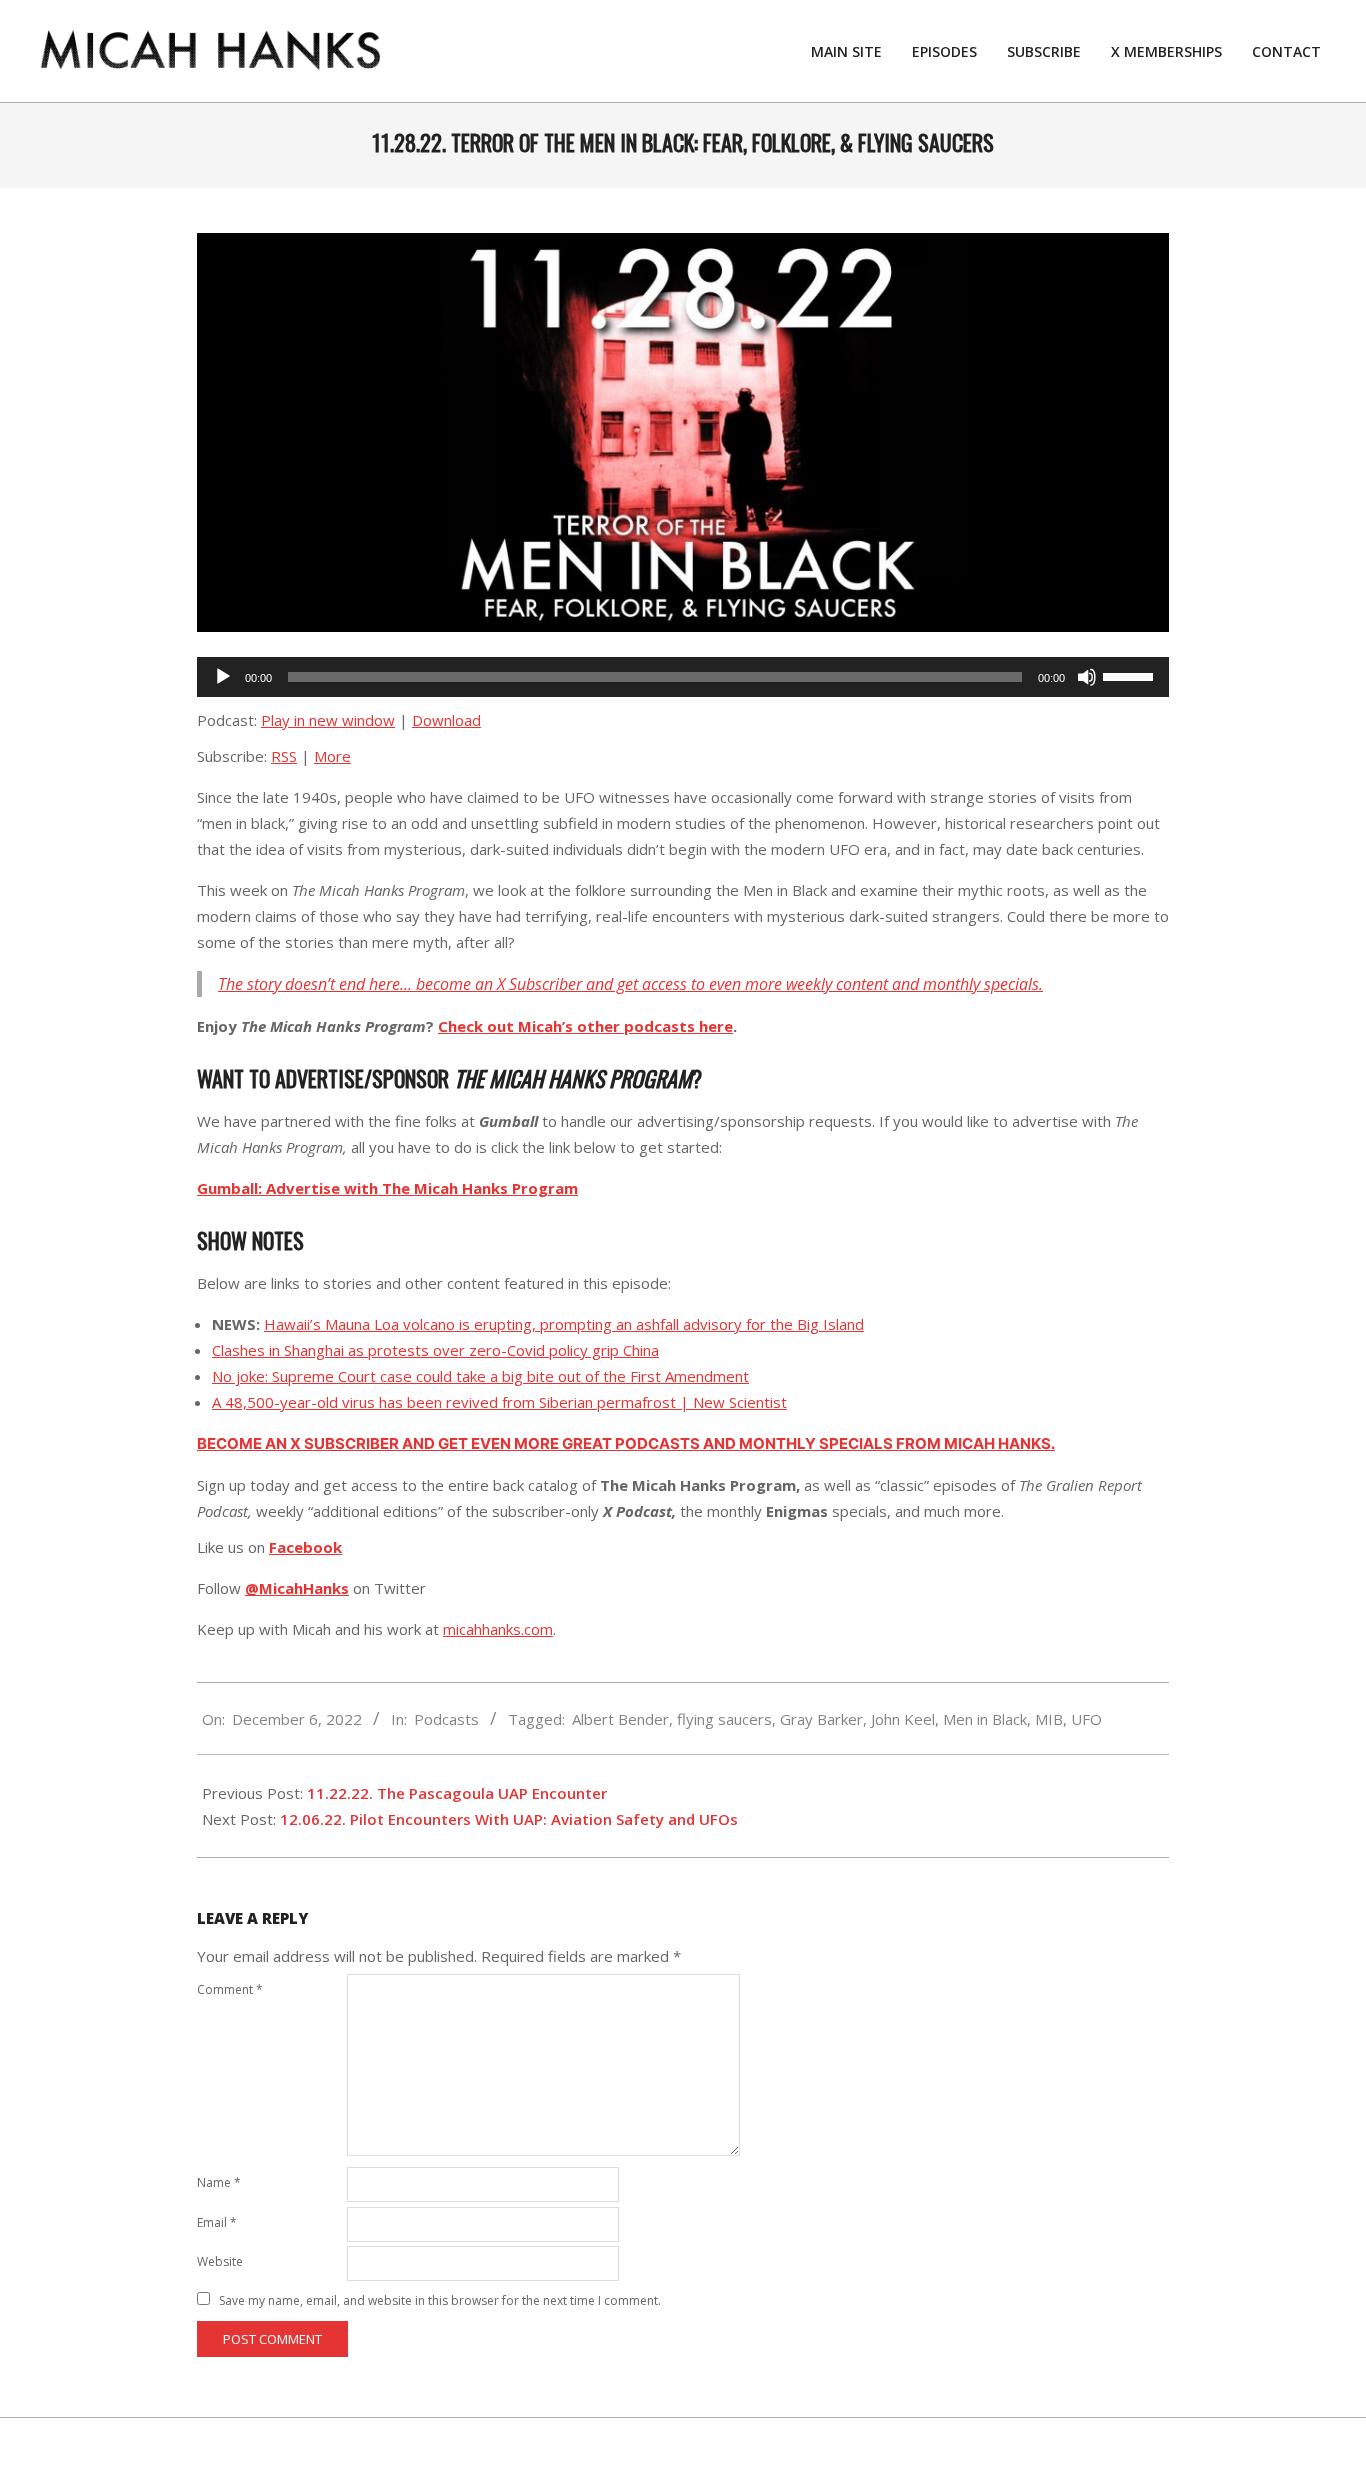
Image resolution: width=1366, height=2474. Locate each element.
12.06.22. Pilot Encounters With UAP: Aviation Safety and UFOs (509, 1819)
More (332, 756)
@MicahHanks (297, 1588)
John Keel (903, 1719)
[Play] (223, 677)
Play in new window (328, 720)
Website (220, 2261)
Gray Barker (821, 1719)
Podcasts (446, 1719)
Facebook (305, 1547)
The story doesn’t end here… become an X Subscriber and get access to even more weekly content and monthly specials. (630, 984)
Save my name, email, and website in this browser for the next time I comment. (440, 2300)
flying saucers (724, 1719)
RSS (284, 756)
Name (219, 2182)
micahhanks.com (498, 1629)
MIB (1049, 1719)
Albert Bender (620, 1719)
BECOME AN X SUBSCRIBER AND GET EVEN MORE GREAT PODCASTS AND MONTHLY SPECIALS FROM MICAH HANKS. (626, 1443)
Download (446, 720)
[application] (683, 677)
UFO (1086, 1719)
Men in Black (985, 1719)
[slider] (1131, 675)
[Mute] (1087, 677)
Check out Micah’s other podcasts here (585, 1026)
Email (217, 2222)
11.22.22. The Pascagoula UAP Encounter (457, 1793)
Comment (230, 1989)
